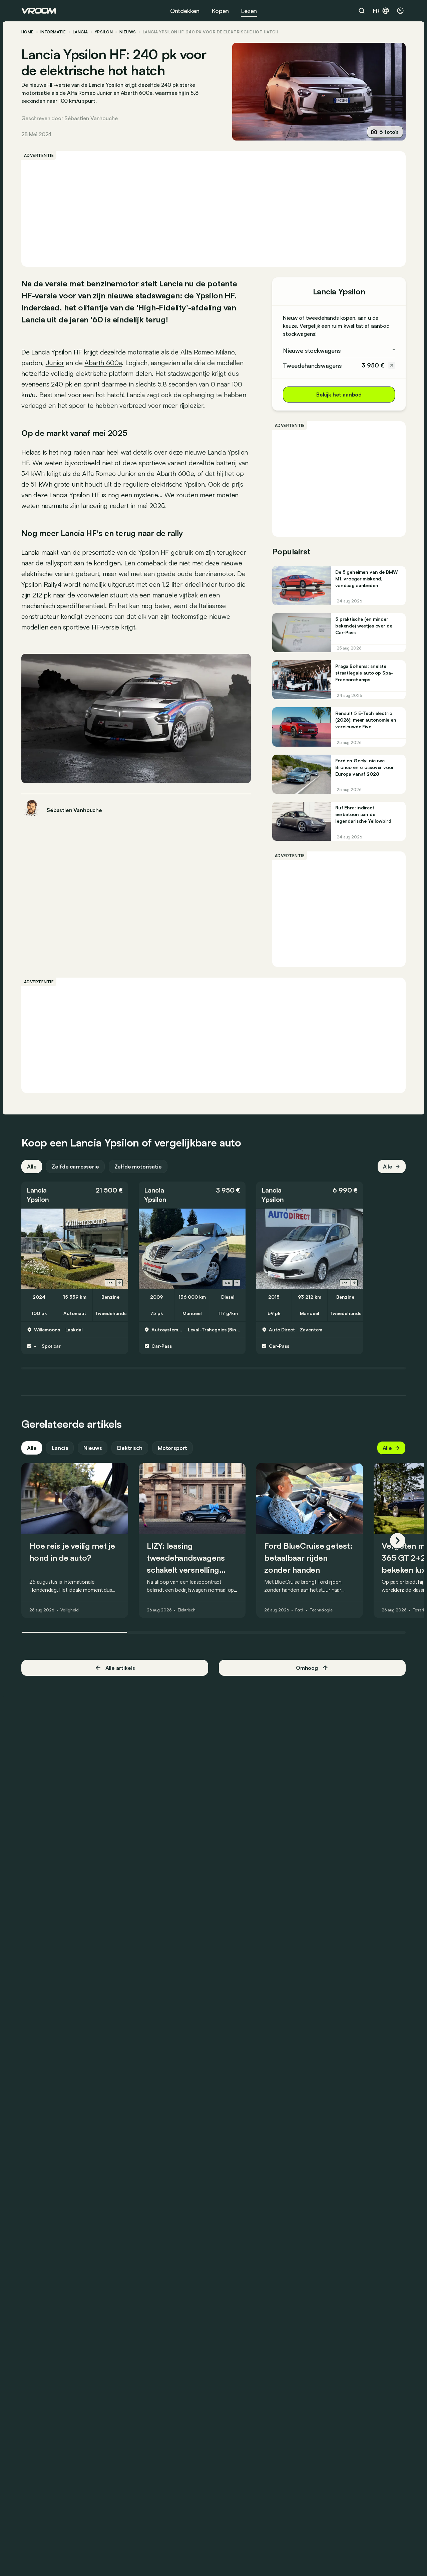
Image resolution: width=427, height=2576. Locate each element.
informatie (53, 32)
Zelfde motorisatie (138, 1167)
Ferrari (418, 1610)
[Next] (398, 1541)
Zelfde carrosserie (75, 1167)
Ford (299, 1610)
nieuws (128, 32)
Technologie (321, 1610)
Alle (32, 1167)
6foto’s (389, 132)
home (28, 32)
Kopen (220, 11)
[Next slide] (119, 1283)
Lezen (249, 11)
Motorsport (172, 1448)
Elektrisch (130, 1448)
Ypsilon (104, 32)
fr (376, 11)
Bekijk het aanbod (339, 395)
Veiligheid (70, 1610)
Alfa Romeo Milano (207, 352)
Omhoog (307, 1668)
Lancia (80, 32)
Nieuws (93, 1448)
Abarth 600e (103, 363)
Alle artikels (120, 1668)
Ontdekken (185, 11)
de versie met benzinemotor (86, 283)
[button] (75, 1195)
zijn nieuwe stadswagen (136, 295)
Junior (55, 363)
